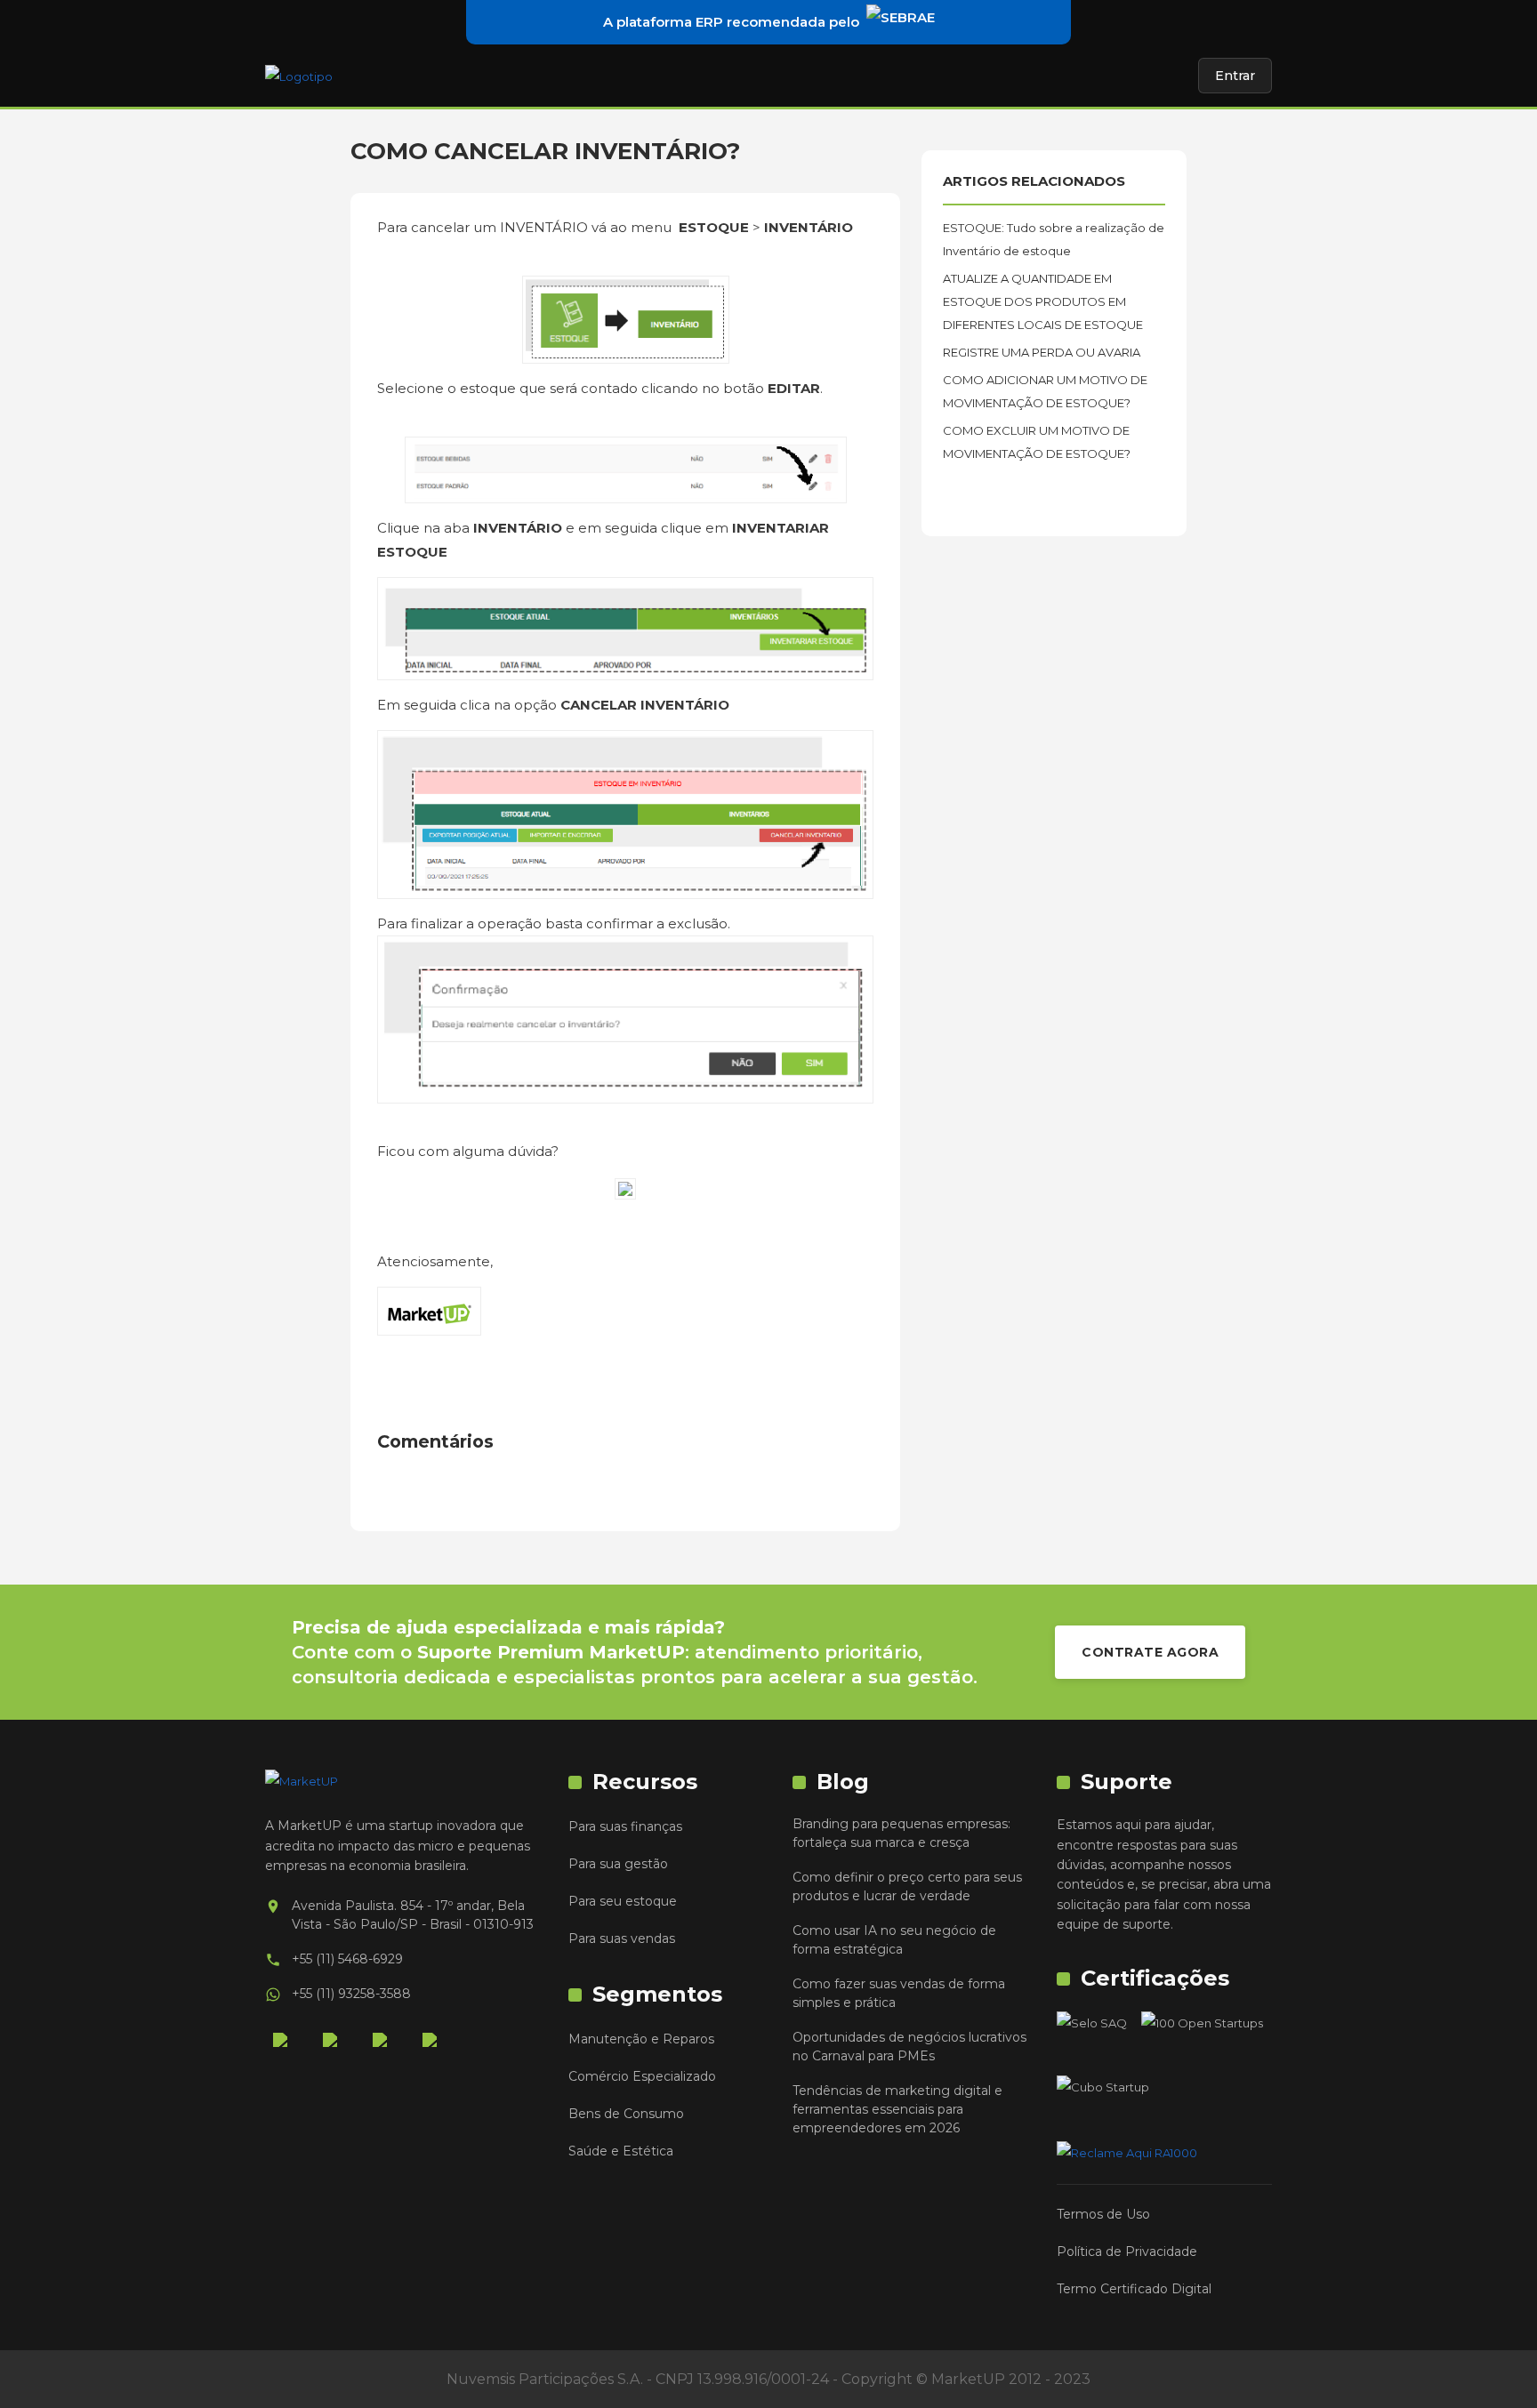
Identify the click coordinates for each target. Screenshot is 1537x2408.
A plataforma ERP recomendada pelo (731, 22)
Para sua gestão (618, 1864)
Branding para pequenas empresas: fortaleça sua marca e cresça (901, 1833)
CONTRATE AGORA (1150, 1652)
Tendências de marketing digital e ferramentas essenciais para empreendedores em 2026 (897, 2109)
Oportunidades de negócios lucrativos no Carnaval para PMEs (909, 2047)
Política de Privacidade (1127, 2251)
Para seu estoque (623, 1901)
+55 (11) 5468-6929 (347, 1959)
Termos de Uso (1103, 2214)
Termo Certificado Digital (1134, 2289)
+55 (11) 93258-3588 (351, 1994)
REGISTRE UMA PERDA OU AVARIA (1042, 352)
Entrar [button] (1235, 76)
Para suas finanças (625, 1826)
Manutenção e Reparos (641, 2039)
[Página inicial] (299, 76)
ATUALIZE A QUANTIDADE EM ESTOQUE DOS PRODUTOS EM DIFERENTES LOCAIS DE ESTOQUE (1043, 301)
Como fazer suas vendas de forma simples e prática (899, 1993)
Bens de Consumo (626, 2114)
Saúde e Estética (621, 2151)
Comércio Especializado (642, 2076)
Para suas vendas (622, 1938)
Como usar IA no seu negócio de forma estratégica (894, 1940)
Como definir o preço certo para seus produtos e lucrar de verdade (907, 1886)
